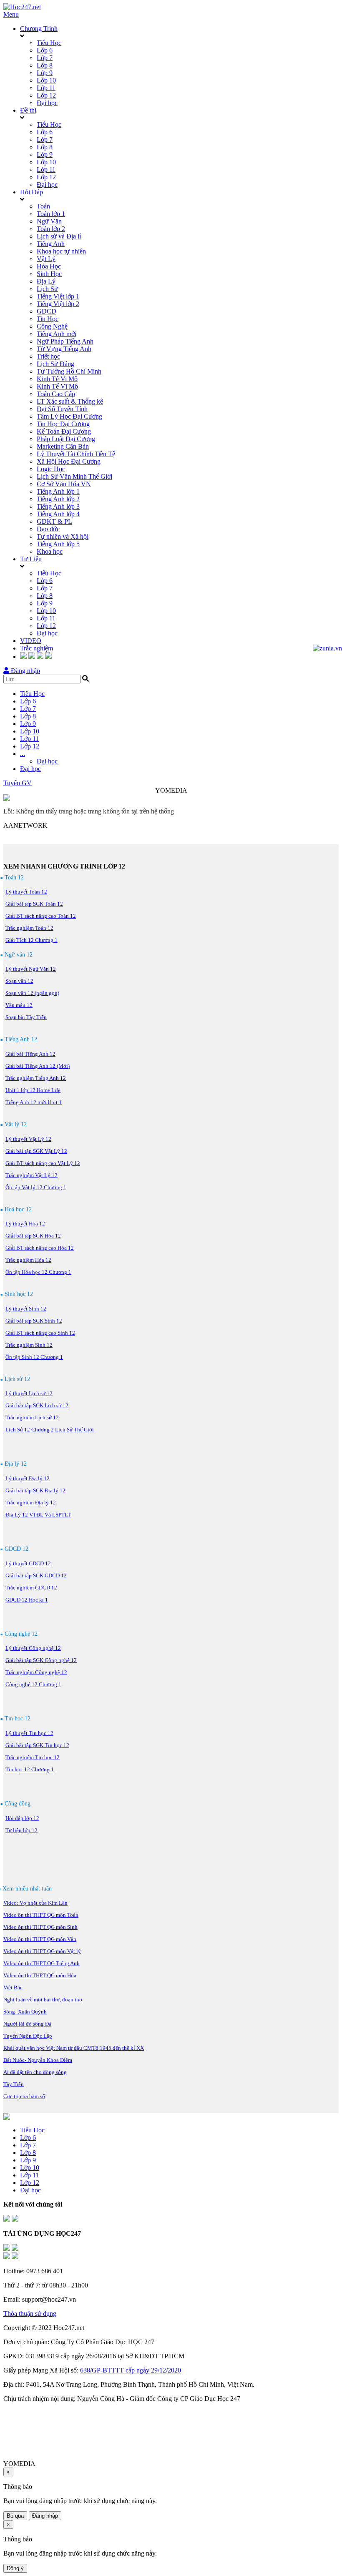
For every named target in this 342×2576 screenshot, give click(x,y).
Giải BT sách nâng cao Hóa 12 (40, 1248)
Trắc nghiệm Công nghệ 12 (36, 1672)
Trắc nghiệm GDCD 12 (31, 1588)
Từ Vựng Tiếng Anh (64, 349)
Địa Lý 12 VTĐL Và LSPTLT (38, 1515)
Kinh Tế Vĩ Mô (57, 386)
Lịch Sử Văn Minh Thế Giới (74, 476)
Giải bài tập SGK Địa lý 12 (35, 1490)
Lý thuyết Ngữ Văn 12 (31, 969)
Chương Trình (39, 29)
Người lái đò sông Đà (27, 2024)
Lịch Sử (47, 289)
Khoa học (50, 551)
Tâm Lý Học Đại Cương (69, 416)
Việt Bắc (13, 1987)
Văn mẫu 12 (19, 1005)
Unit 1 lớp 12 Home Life (33, 1090)
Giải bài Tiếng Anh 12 (30, 1054)
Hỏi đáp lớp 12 (22, 1818)
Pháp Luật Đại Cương (66, 439)
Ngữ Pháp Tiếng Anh (65, 341)
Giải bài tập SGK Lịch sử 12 (37, 1405)
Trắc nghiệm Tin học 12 (33, 1757)
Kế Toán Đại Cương (64, 431)
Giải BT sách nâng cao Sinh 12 (40, 1333)
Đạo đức (48, 529)
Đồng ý (15, 2568)
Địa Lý (46, 281)
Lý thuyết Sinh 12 (26, 1309)
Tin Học (48, 319)
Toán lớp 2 (51, 229)
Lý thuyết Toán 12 (26, 892)
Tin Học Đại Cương (63, 424)
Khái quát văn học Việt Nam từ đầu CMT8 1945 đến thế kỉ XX (74, 2048)
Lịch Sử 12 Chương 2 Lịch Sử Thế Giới (50, 1430)
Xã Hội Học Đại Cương (69, 461)
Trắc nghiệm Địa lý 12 (31, 1503)
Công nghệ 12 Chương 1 (33, 1684)
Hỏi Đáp (31, 192)
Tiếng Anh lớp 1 (58, 491)
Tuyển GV (18, 783)
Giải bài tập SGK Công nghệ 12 (41, 1660)
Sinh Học (49, 274)
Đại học (47, 103)
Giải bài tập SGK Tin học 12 (37, 1745)
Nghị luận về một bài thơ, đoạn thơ (43, 2000)
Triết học (48, 356)
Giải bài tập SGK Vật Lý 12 (36, 1151)
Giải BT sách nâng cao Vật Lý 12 (43, 1163)
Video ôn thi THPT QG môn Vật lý (42, 1951)
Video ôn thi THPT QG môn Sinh (40, 1927)
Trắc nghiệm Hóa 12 (28, 1260)
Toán (43, 206)
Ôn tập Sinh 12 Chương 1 (34, 1357)
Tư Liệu (31, 559)
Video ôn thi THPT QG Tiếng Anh (41, 1963)
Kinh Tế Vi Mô (57, 379)
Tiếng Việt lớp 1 (58, 296)
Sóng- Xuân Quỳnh (25, 2012)
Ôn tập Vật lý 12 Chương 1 (36, 1187)
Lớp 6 (45, 50)
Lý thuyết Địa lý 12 (28, 1478)
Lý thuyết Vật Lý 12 (28, 1139)
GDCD (47, 311)
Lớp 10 (46, 80)
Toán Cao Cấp (56, 394)
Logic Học (51, 469)
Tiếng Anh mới (57, 334)
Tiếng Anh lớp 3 (58, 506)
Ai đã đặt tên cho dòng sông (35, 2072)
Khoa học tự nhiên (61, 251)
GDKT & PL (54, 521)
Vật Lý (46, 259)
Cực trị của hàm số (24, 2096)
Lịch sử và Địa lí (59, 236)
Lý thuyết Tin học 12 (29, 1733)
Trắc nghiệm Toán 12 (29, 928)
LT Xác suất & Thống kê (70, 401)
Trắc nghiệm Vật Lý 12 (31, 1175)
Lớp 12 (46, 95)
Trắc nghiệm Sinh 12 (29, 1345)
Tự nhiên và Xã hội (63, 536)
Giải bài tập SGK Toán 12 (34, 904)
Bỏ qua (15, 2516)
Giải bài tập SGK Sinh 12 (34, 1321)
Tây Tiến (14, 2084)
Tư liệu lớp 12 (21, 1830)
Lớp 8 (45, 65)
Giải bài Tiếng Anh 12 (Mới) (38, 1066)
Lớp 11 (46, 88)
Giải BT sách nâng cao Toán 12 (41, 916)
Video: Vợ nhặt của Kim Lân (35, 1903)
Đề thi (28, 110)
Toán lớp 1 (51, 214)
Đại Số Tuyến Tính (62, 409)
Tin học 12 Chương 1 (30, 1769)
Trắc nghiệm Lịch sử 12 (32, 1417)
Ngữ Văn (49, 221)
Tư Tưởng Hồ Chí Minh (69, 371)
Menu (11, 14)
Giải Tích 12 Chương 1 (31, 940)
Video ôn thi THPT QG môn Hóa (40, 1975)
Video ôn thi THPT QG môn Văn (40, 1939)
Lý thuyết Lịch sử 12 (29, 1393)
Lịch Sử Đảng (55, 364)
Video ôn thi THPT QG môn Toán (41, 1915)
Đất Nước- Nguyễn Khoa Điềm (38, 2060)
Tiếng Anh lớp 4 (58, 514)
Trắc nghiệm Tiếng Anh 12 (36, 1078)
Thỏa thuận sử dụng (30, 2314)
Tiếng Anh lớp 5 (58, 544)
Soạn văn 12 (19, 981)
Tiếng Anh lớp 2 (58, 499)
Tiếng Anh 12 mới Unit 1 (34, 1102)
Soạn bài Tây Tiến (26, 1017)
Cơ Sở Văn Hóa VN (64, 484)
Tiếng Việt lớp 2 (58, 304)
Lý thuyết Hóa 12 (25, 1224)
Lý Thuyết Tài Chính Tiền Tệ (76, 454)
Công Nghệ (52, 326)
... (23, 754)
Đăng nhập (25, 671)
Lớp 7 (45, 58)
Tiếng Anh (51, 244)
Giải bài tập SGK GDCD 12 (36, 1575)
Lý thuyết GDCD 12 (28, 1563)
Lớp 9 (45, 73)
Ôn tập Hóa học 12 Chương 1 (38, 1272)
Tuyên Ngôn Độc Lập (28, 2036)
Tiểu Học (49, 43)
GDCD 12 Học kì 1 (27, 1600)
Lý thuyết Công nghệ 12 (33, 1648)
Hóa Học (49, 266)
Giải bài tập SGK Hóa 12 (33, 1236)
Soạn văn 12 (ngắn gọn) (32, 993)
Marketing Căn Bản (63, 446)
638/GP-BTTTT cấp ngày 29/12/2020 (131, 2370)
